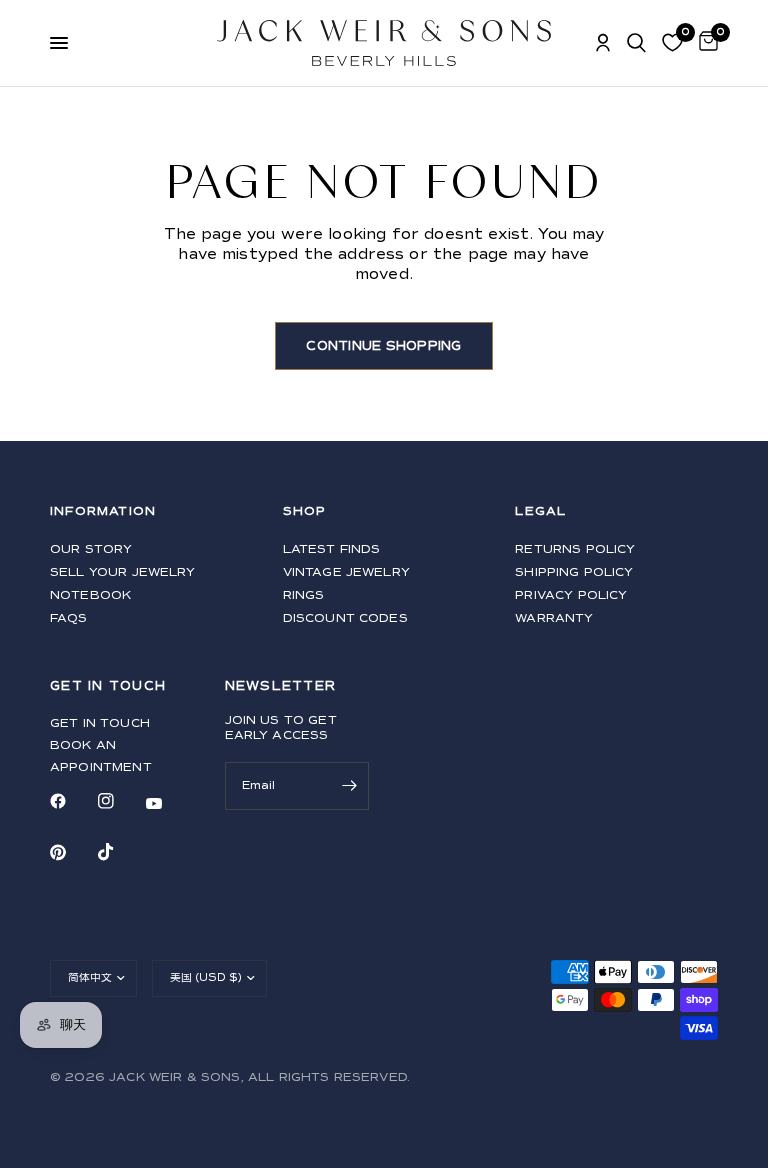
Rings (304, 595)
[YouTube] (168, 803)
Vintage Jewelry (346, 572)
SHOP (305, 512)
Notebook (90, 595)
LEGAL (540, 512)
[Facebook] (72, 801)
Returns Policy (575, 549)
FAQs (69, 618)
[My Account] (603, 43)
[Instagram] (120, 801)
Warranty (554, 618)
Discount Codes (345, 618)
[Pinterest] (72, 853)
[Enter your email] (349, 786)
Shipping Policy (574, 572)
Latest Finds (332, 549)
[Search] (636, 43)
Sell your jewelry (123, 572)
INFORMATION (103, 512)
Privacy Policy (571, 595)
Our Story (91, 549)
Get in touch (100, 723)
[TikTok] (120, 852)
